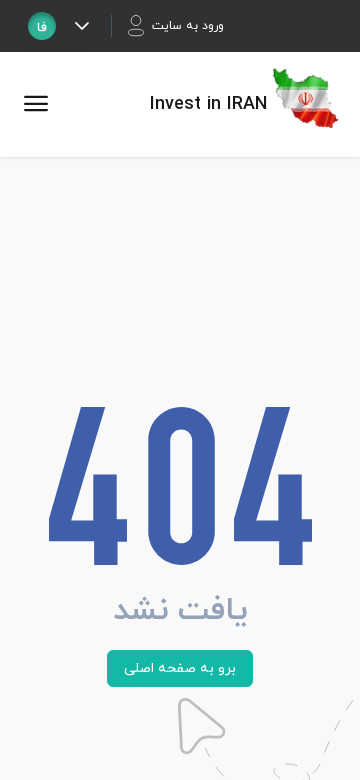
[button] (81, 26)
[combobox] (42, 26)
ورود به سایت (188, 26)
